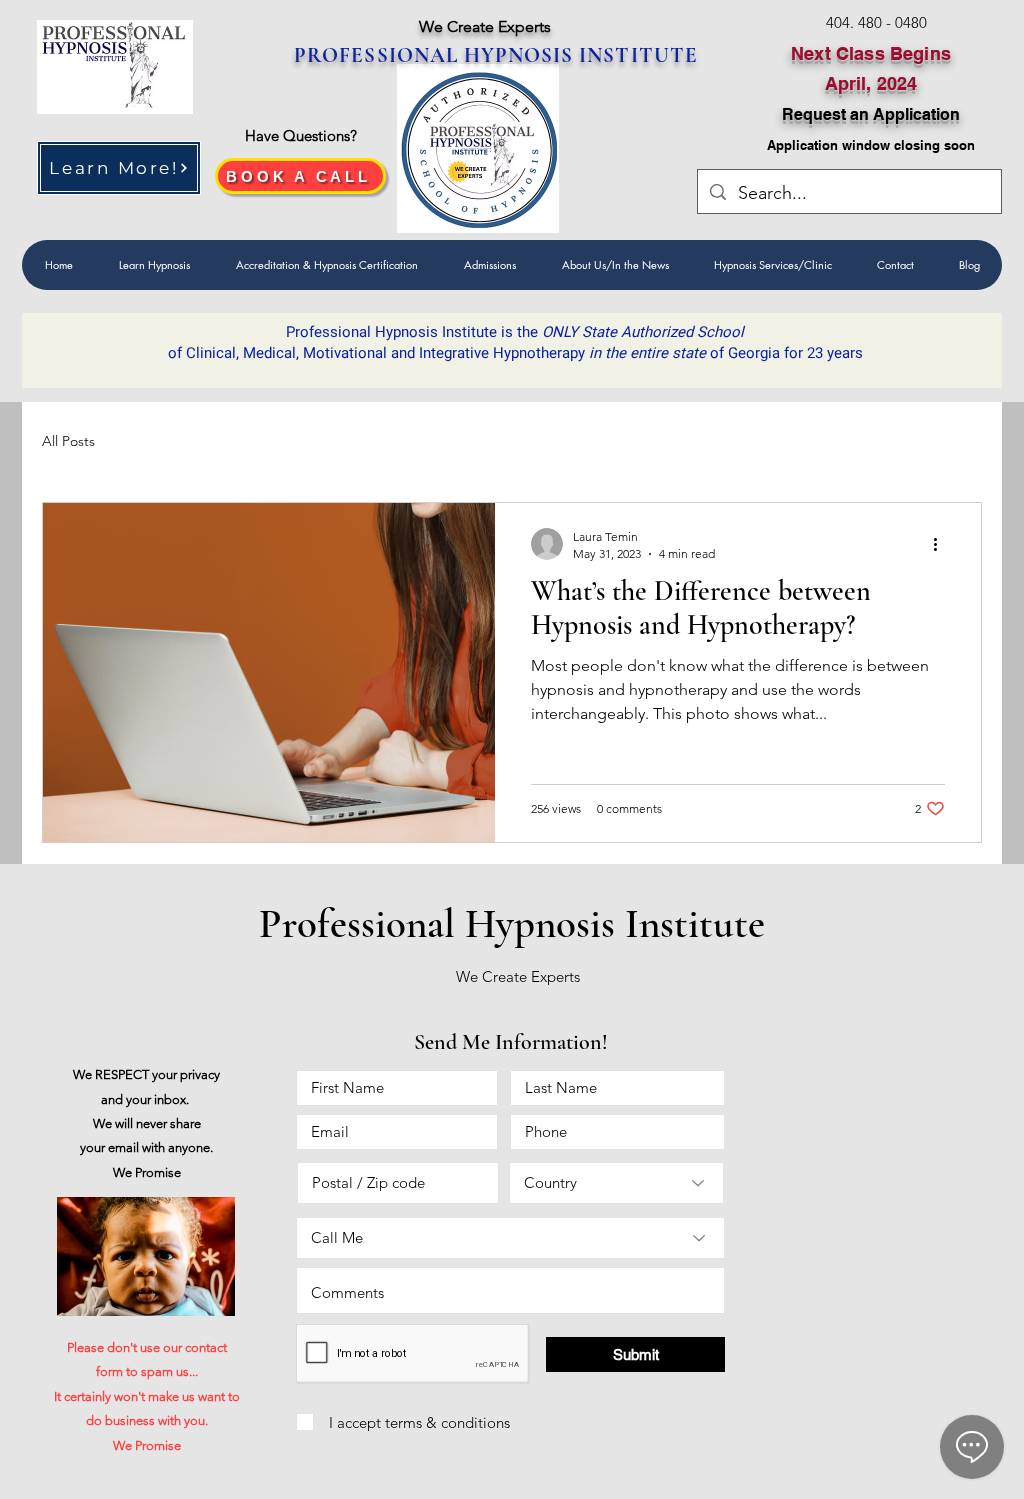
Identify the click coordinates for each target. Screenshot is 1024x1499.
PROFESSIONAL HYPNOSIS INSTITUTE (496, 55)
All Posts (68, 441)
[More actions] (942, 544)
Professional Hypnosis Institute (512, 924)
